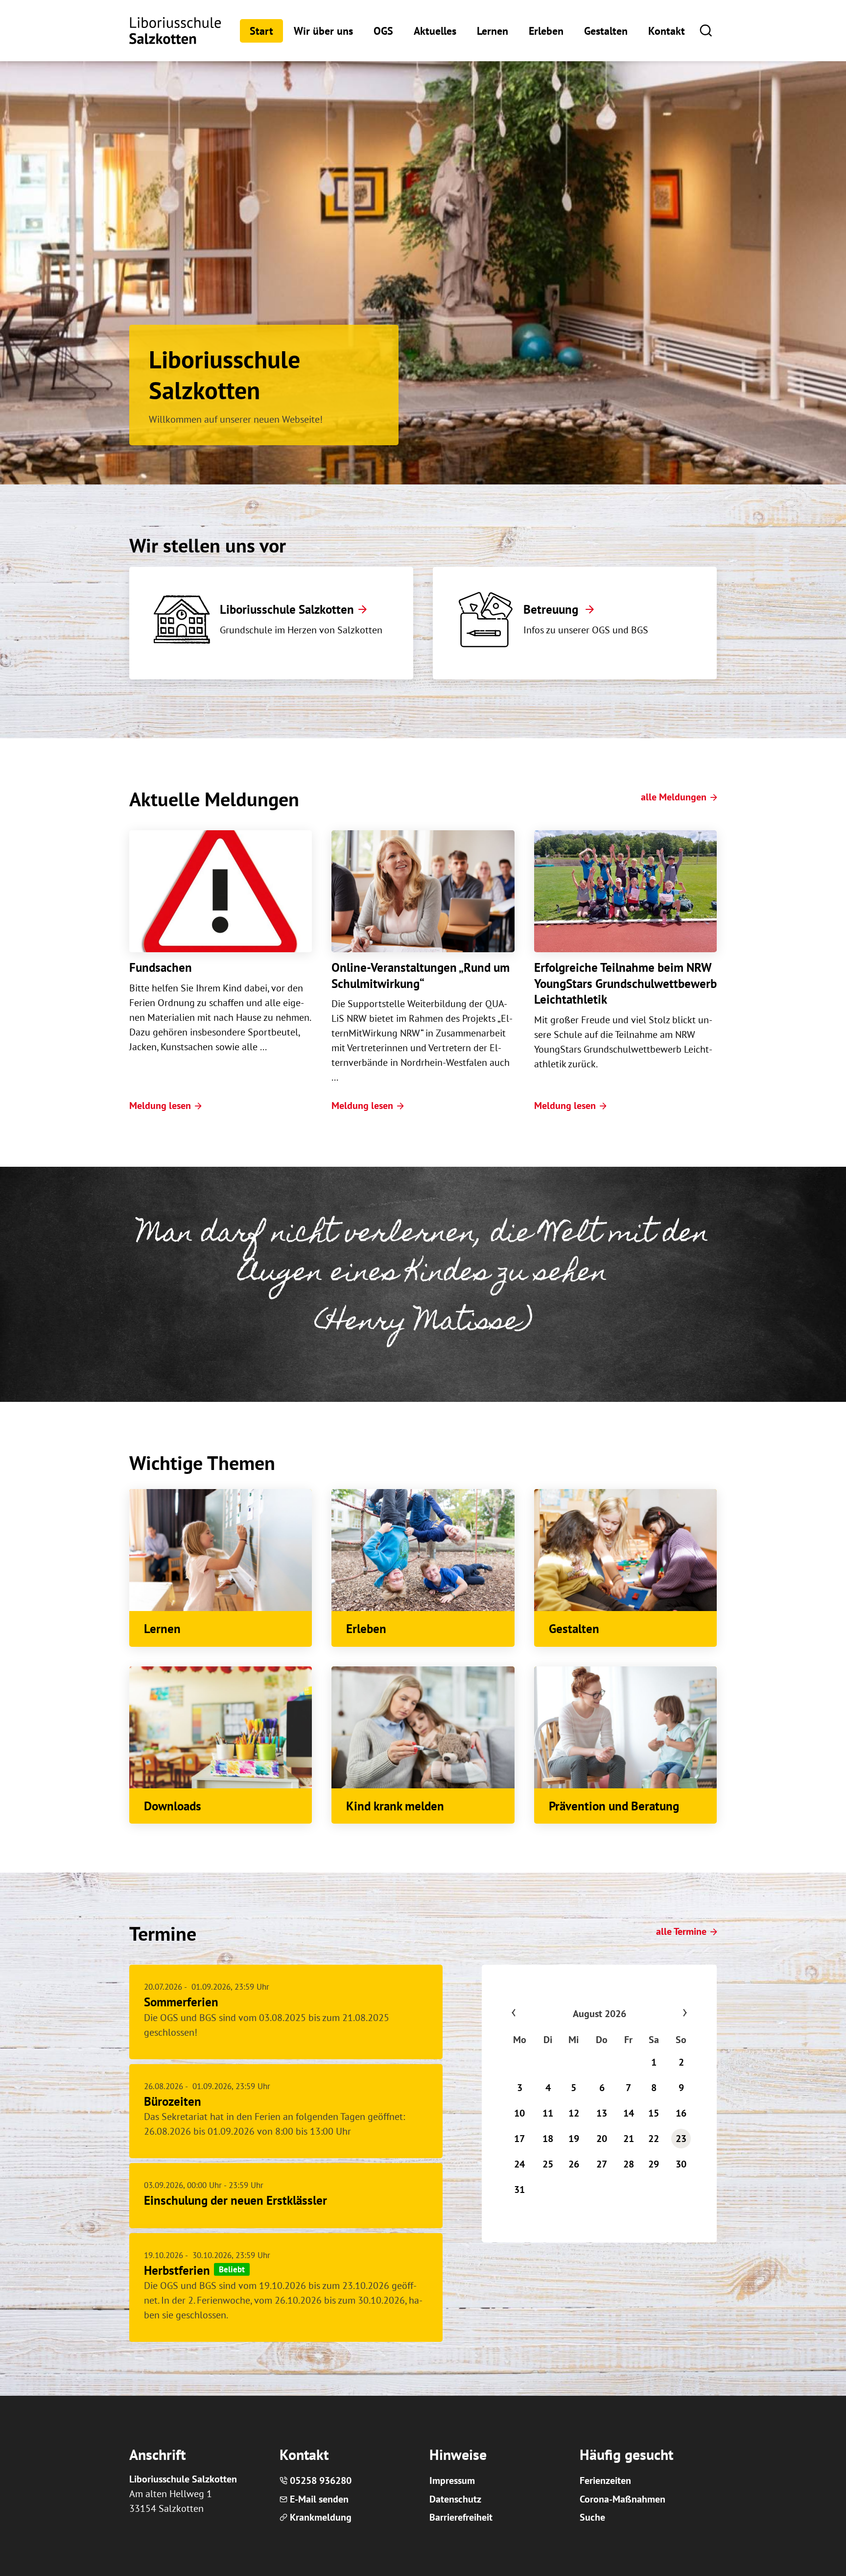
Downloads (173, 1806)
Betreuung (552, 609)
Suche (592, 2517)
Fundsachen (161, 967)
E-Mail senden (319, 2499)
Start (261, 31)
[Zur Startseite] (175, 31)
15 (654, 2113)
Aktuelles (435, 31)
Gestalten (606, 31)
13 (602, 2113)
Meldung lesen (160, 1106)
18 (548, 2139)
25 (548, 2164)
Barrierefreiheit (461, 2517)
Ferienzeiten (605, 2480)
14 (629, 2113)
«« (533, 2014)
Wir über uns (323, 31)
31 (519, 2190)
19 (574, 2139)
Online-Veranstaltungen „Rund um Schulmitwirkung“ (421, 975)
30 (681, 2164)
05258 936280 (321, 2480)
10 (519, 2113)
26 (574, 2164)
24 (519, 2164)
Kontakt (667, 31)
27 (602, 2164)
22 (654, 2139)
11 (548, 2113)
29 (654, 2164)
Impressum (452, 2480)
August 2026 (599, 2014)
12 (574, 2113)
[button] (706, 30)
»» (666, 2014)
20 (602, 2139)
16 (681, 2113)
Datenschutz (455, 2499)
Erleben (546, 31)
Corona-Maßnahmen (623, 2499)
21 (629, 2139)
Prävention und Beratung (614, 1806)
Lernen (493, 31)
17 (519, 2139)
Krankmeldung (321, 2517)
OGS (383, 31)
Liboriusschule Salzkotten (287, 609)
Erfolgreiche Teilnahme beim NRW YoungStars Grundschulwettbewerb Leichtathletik (625, 983)
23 (681, 2139)
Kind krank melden (395, 1806)
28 (629, 2164)
